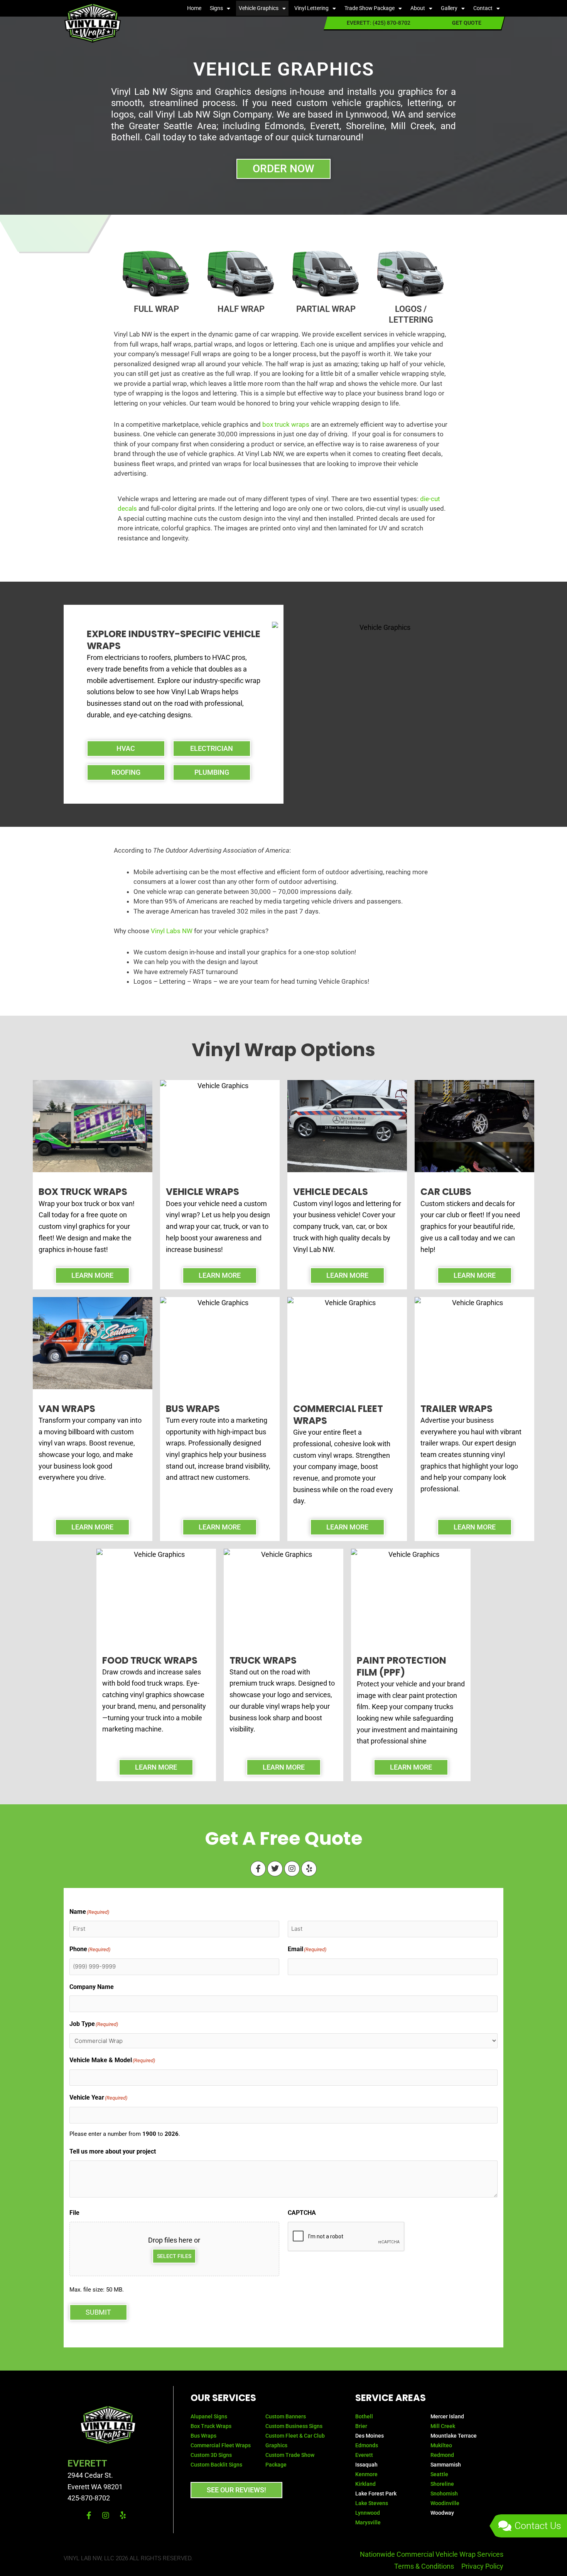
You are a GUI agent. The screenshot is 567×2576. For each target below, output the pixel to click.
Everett (364, 2455)
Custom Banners (286, 2416)
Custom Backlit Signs (216, 2465)
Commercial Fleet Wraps (221, 2445)
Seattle (439, 2474)
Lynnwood (368, 2513)
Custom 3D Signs (211, 2455)
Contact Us (538, 2526)
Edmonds (367, 2445)
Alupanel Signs (209, 2416)
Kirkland (365, 2484)
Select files (174, 2256)
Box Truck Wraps (211, 2426)
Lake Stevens (372, 2503)
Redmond (442, 2455)
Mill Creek (443, 2426)
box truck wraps (286, 424)
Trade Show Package (370, 8)
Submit (98, 2312)
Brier (361, 2426)
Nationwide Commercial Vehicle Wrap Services (432, 2554)
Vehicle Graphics (259, 8)
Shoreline (442, 2484)
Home (194, 8)
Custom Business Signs (294, 2426)
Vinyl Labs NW (172, 931)
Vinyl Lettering (311, 8)
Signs (216, 8)
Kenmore (366, 2474)
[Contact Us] (505, 2526)
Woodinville (445, 2503)
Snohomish (444, 2494)
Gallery (449, 8)
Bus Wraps (204, 2436)
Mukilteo (441, 2445)
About (418, 8)
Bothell (364, 2416)
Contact (483, 8)
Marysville (368, 2522)
